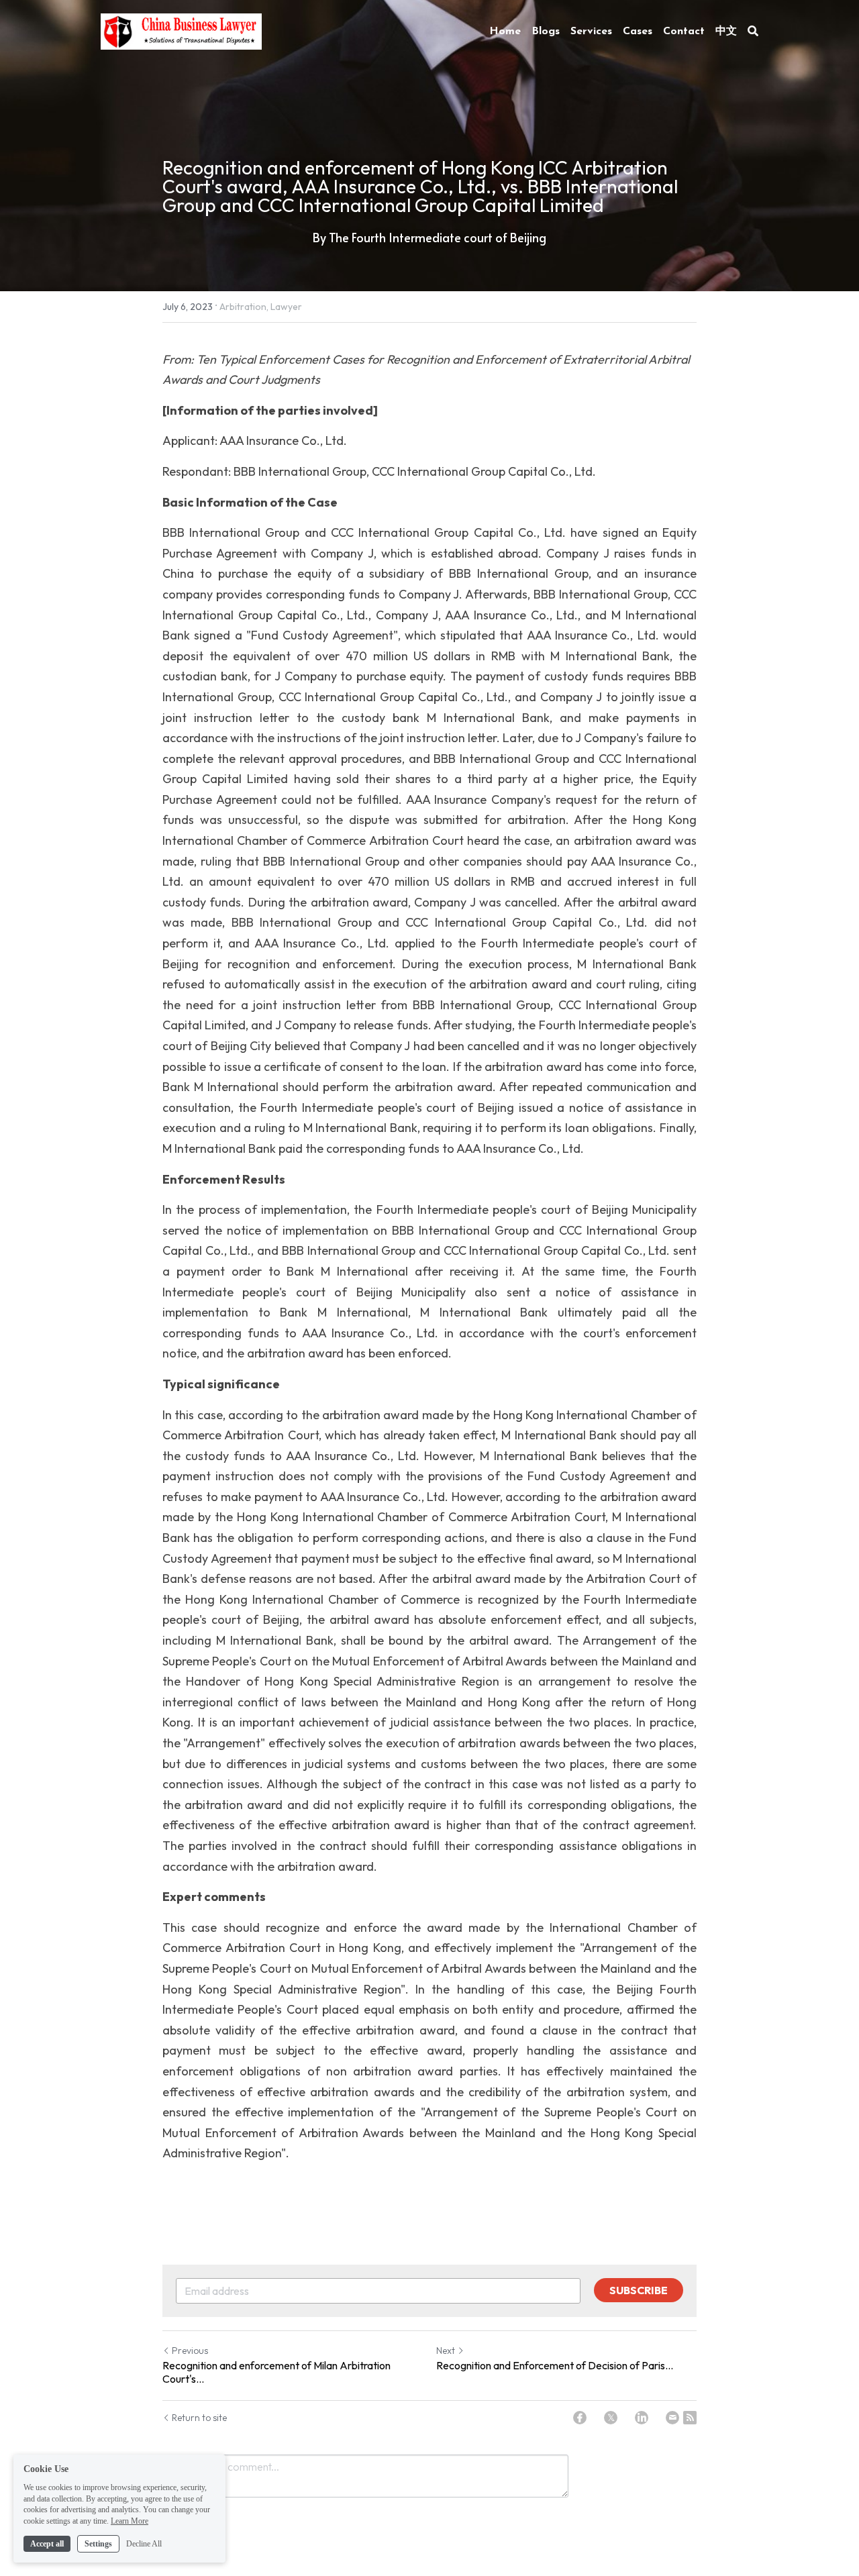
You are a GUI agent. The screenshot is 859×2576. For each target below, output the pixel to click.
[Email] (672, 2418)
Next (446, 2351)
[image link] (181, 30)
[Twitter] (611, 2418)
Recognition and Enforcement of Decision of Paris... (555, 2365)
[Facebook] (580, 2418)
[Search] (753, 31)
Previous (190, 2351)
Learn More (130, 2521)
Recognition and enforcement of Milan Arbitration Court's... (276, 2372)
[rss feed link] (690, 2418)
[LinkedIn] (642, 2418)
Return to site (199, 2418)
